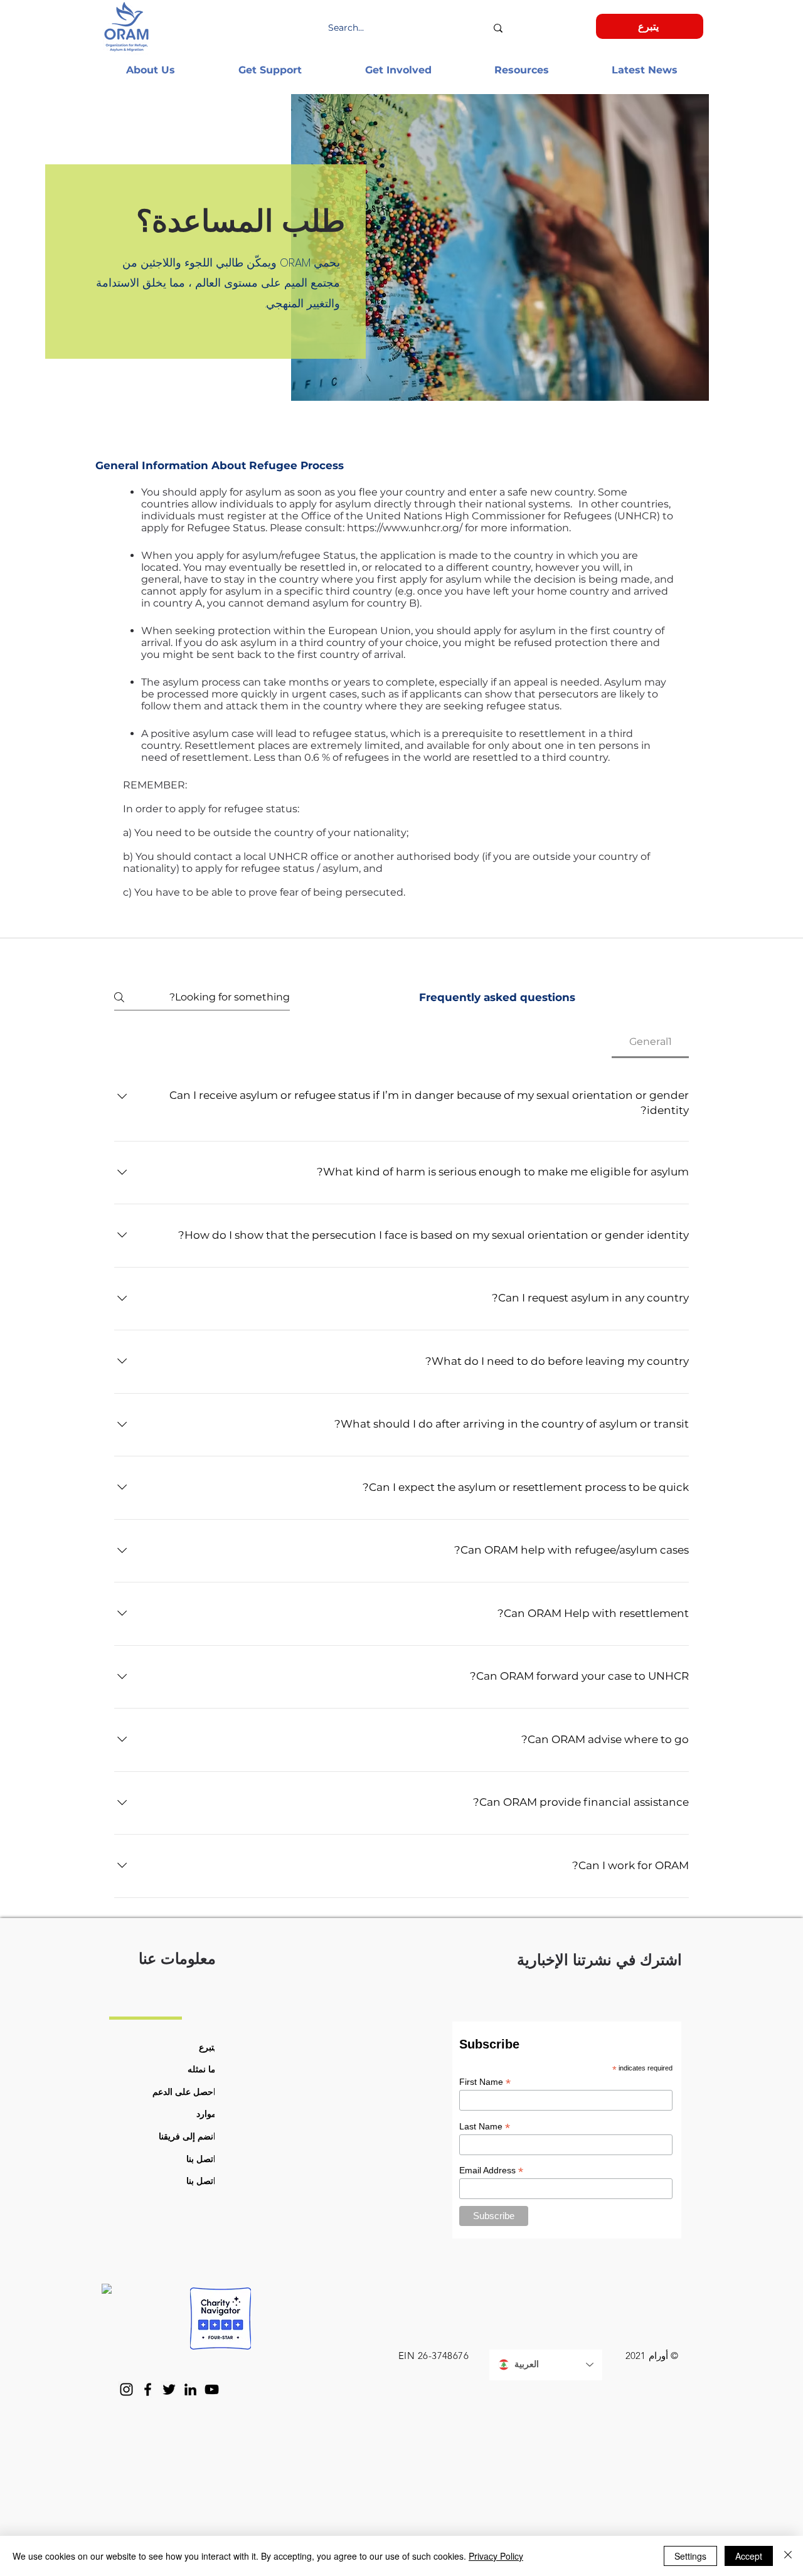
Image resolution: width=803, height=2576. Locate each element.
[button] (150, 70)
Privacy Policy (496, 2556)
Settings (690, 2556)
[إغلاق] (788, 2556)
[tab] (650, 1042)
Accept (749, 2556)
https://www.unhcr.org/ (405, 528)
